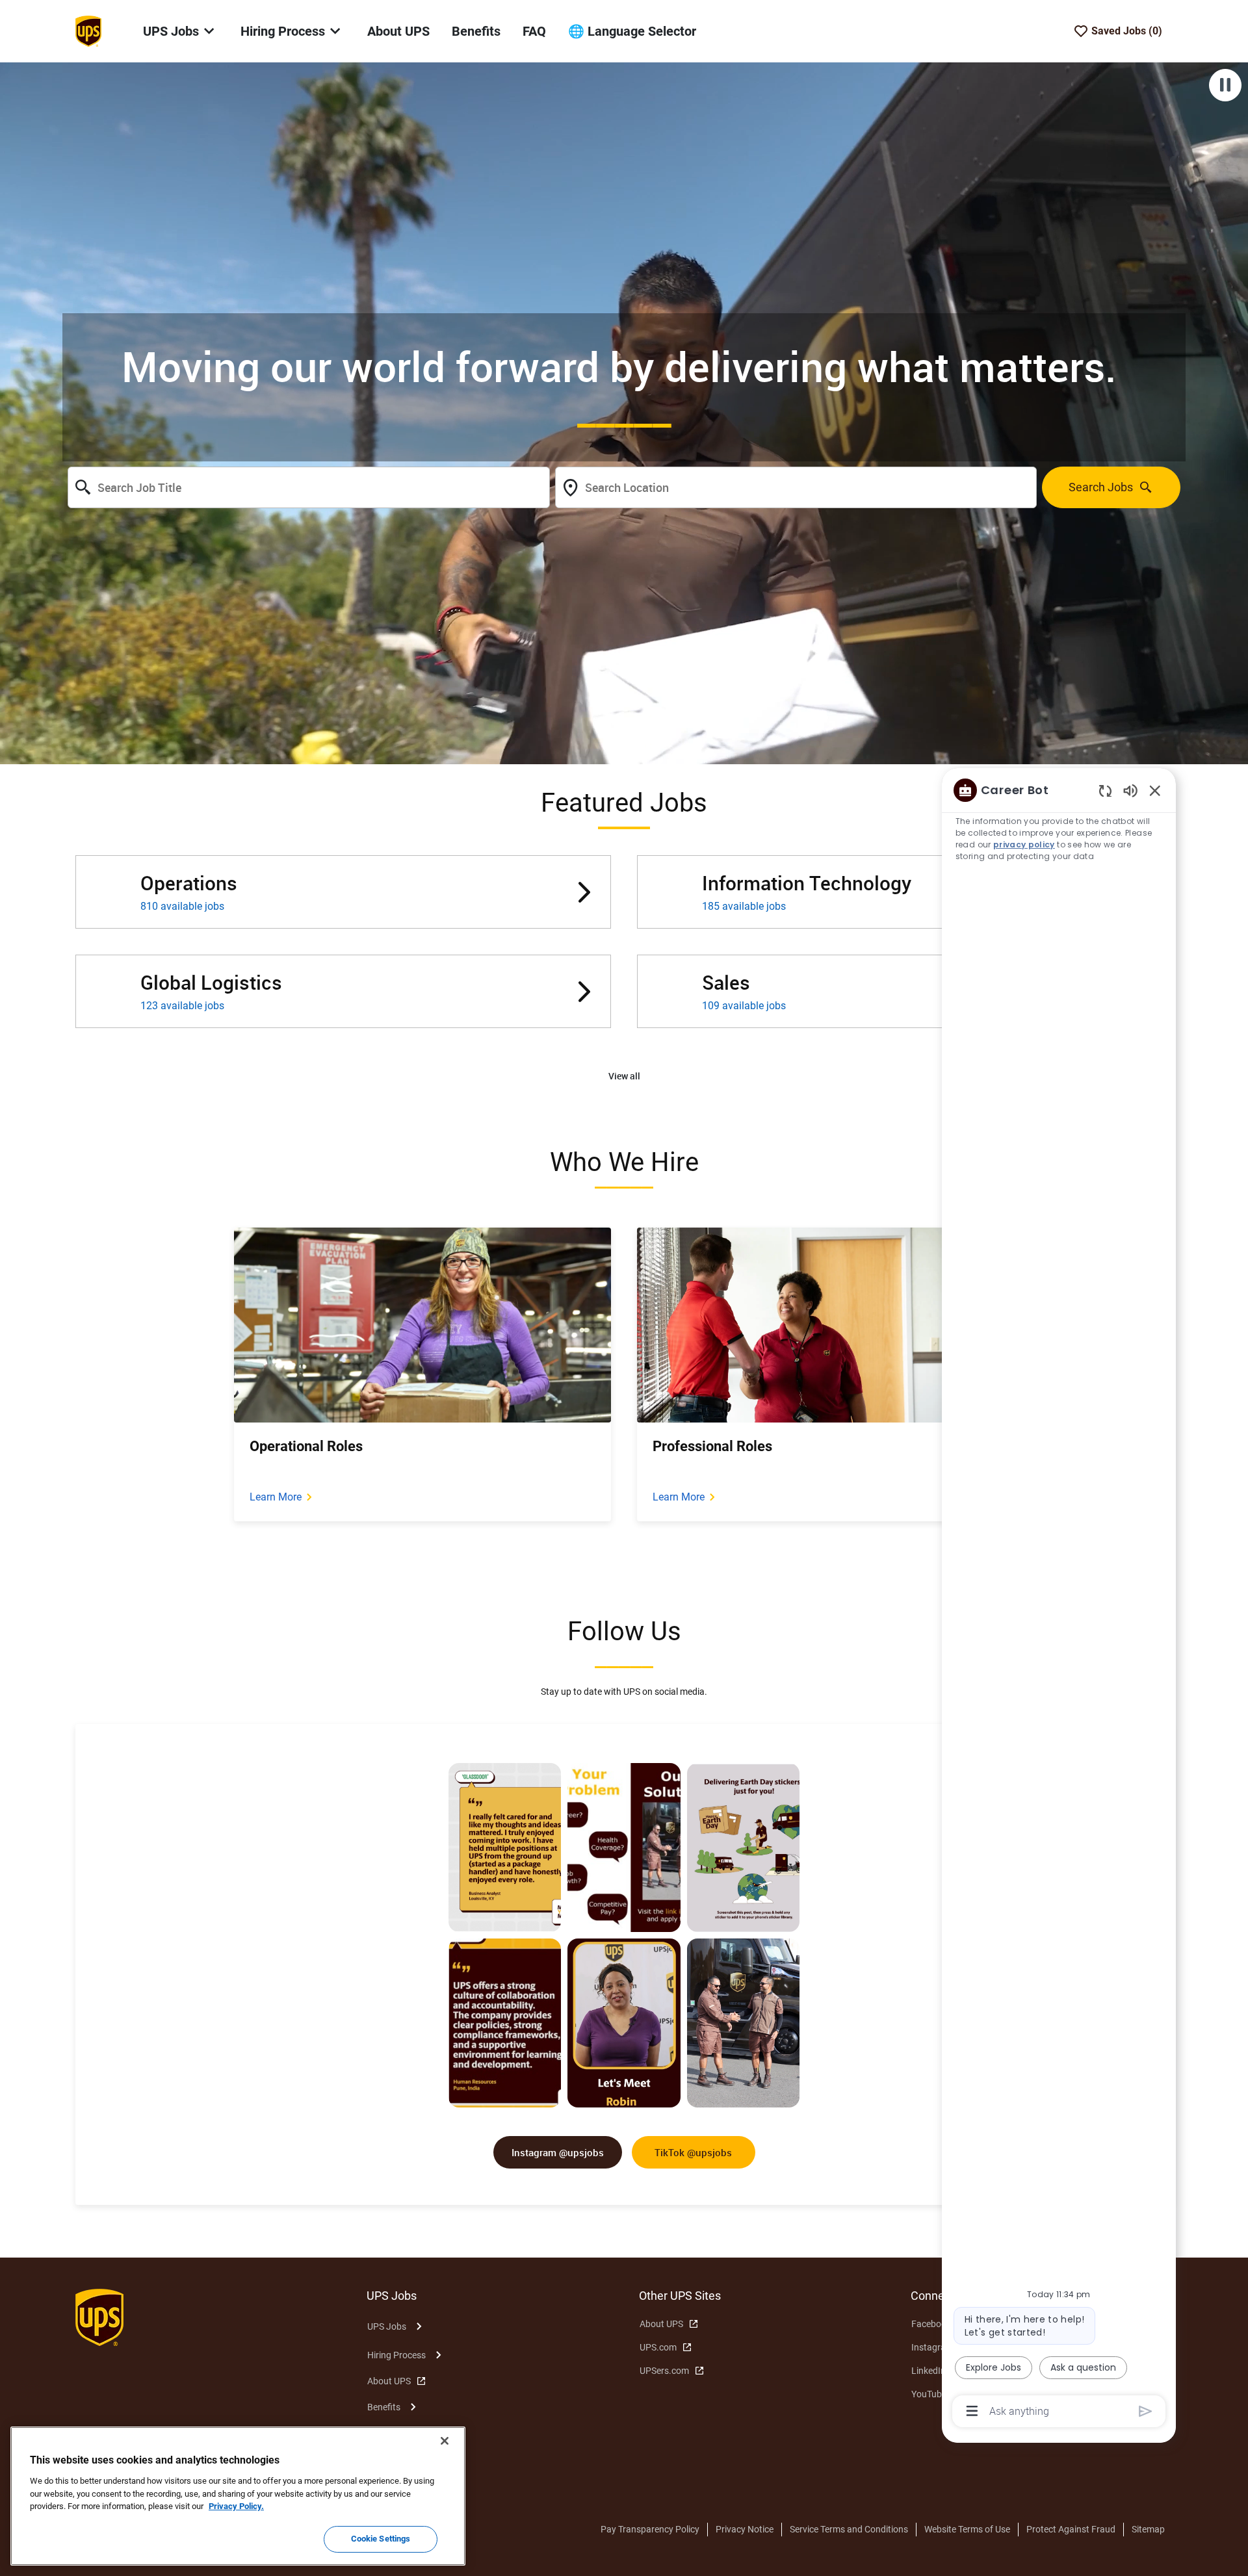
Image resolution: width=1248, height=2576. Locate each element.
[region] (1059, 1600)
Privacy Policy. (236, 2506)
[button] (624, 1076)
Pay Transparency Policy (650, 2529)
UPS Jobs (387, 2326)
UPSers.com (664, 2371)
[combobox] (309, 487)
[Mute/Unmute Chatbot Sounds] (1130, 790)
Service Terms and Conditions (849, 2529)
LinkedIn (929, 2371)
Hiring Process (396, 2355)
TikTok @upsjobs (693, 2152)
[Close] (445, 2441)
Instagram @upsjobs (558, 2152)
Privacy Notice (745, 2529)
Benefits (476, 31)
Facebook (931, 2324)
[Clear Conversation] (1105, 791)
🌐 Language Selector (632, 31)
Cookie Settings (381, 2539)
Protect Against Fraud (1071, 2529)
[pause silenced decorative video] (1225, 85)
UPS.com (658, 2347)
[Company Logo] (88, 31)
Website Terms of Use (967, 2529)
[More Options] (972, 2411)
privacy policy (1024, 844)
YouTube (929, 2394)
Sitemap (1148, 2529)
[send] (1146, 2411)
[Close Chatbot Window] (1155, 790)
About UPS (398, 31)
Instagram (932, 2347)
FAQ (534, 31)
